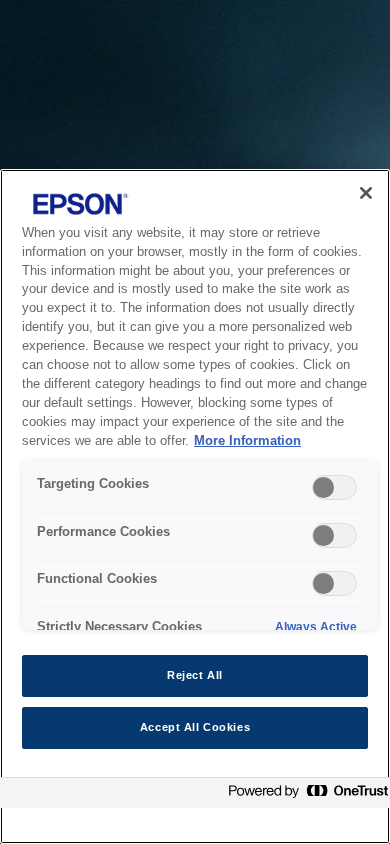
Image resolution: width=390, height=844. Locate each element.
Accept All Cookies (195, 727)
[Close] (366, 193)
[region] (195, 506)
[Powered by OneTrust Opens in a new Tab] (304, 795)
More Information (247, 441)
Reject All (195, 675)
